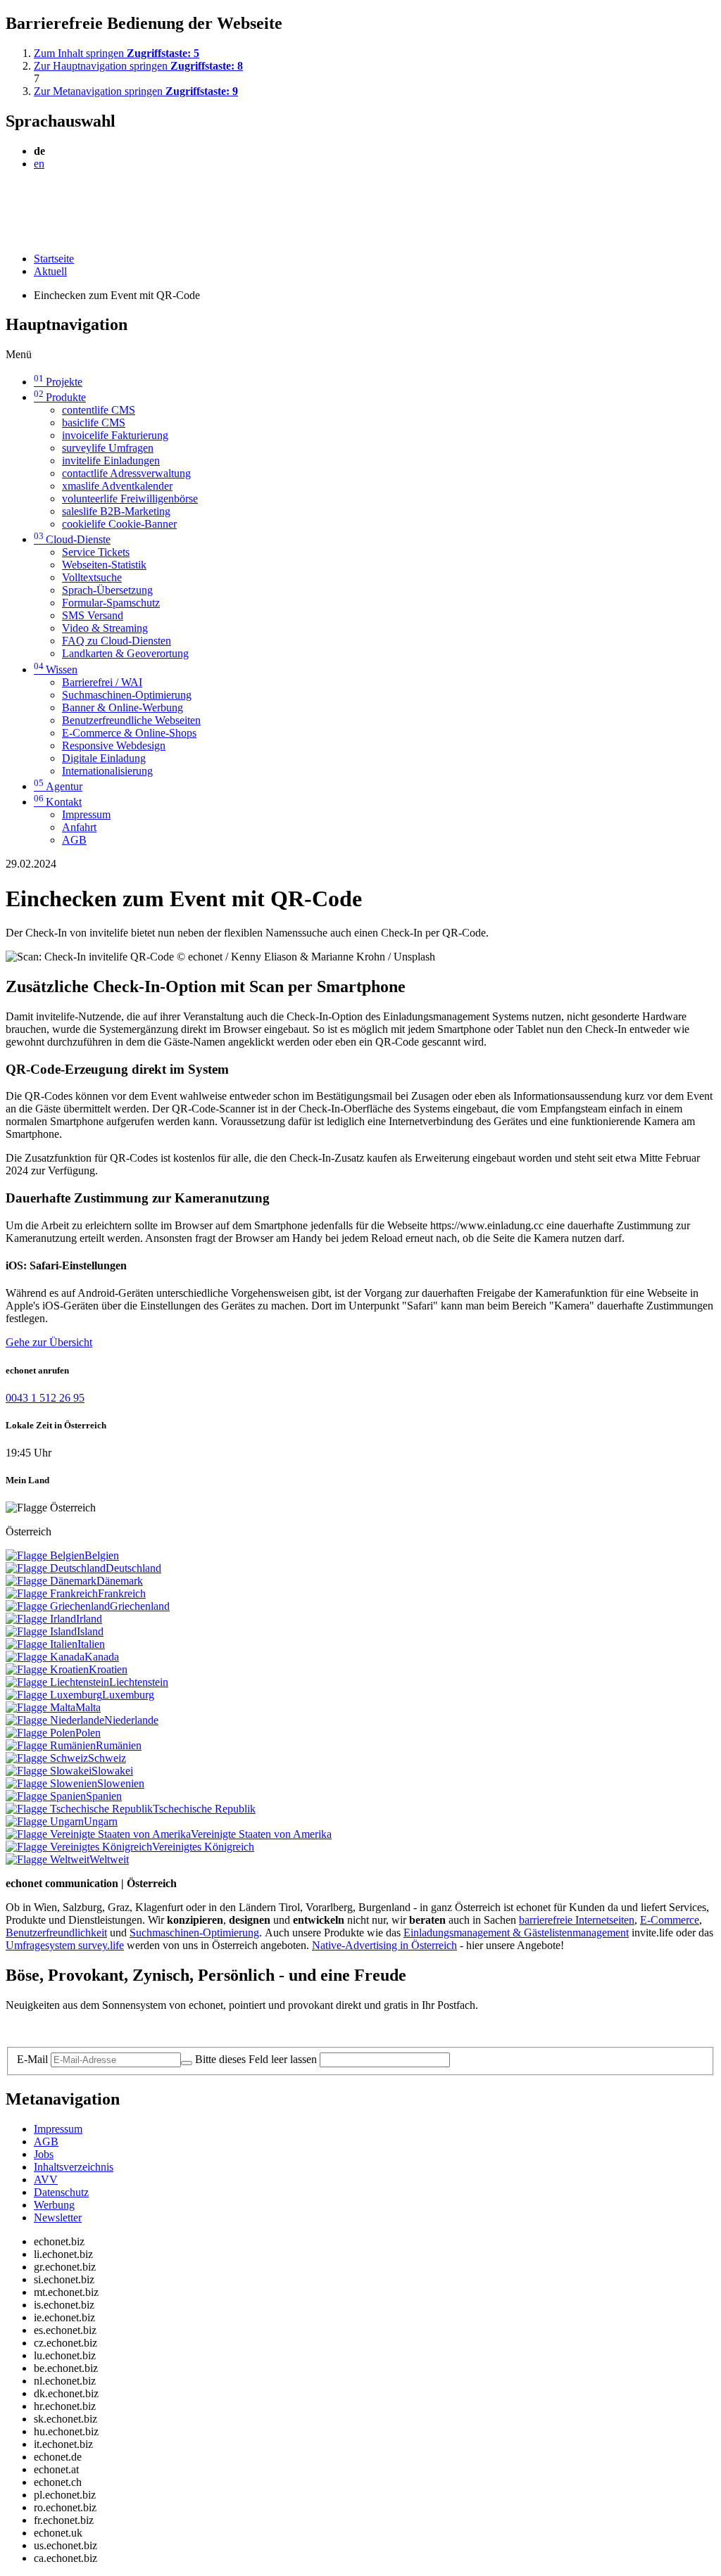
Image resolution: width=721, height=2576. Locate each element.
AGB (74, 840)
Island (90, 1631)
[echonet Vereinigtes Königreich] (79, 1847)
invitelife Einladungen (111, 461)
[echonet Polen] (40, 1733)
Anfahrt (79, 827)
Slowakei (112, 1771)
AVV (46, 2180)
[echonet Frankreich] (52, 1593)
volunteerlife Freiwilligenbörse (130, 499)
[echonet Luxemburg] (54, 1695)
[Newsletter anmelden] (187, 2063)
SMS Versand (93, 615)
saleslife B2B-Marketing (116, 511)
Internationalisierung (107, 771)
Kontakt (58, 802)
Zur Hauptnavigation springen (138, 66)
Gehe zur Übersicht (49, 1342)
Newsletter (58, 2217)
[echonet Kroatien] (47, 1669)
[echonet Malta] (40, 1707)
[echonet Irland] (41, 1619)
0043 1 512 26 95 (45, 1398)
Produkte (60, 397)
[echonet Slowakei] (49, 1771)
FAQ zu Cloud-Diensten (117, 641)
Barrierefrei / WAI (102, 682)
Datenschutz (61, 2192)
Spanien (104, 1796)
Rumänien (119, 1745)
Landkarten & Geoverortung (125, 653)
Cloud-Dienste (72, 539)
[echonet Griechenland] (58, 1606)
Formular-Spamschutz (111, 603)
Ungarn (101, 1821)
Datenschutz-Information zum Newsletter (97, 2029)
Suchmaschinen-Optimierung (127, 695)
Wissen (56, 670)
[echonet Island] (41, 1631)
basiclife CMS (94, 423)
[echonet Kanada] (45, 1657)
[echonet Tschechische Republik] (79, 1809)
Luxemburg (128, 1695)
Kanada (102, 1657)
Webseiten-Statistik (104, 565)
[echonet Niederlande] (55, 1720)
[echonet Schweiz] (47, 1758)
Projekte (58, 382)
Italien (91, 1644)
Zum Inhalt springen (117, 53)
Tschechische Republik (204, 1809)
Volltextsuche (92, 577)
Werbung (54, 2205)
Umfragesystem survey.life (65, 1945)
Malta (88, 1707)
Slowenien (121, 1783)
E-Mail (32, 2059)
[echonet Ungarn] (45, 1821)
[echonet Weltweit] (48, 1859)
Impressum (86, 814)
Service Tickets (96, 552)
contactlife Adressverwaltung (126, 473)
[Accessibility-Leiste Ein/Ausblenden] (10, 235)
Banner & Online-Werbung (123, 708)
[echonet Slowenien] (51, 1783)
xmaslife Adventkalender (117, 486)
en (39, 164)
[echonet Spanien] (46, 1796)
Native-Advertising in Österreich (384, 1945)
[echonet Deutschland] (56, 1568)
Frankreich (122, 1593)
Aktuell (50, 271)
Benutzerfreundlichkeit (56, 1933)
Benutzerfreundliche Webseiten (131, 720)
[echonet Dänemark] (51, 1581)
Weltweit (109, 1859)
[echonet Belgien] (45, 1555)
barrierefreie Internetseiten (577, 1920)
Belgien (102, 1555)
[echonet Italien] (42, 1644)
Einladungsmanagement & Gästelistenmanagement (516, 1933)
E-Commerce (670, 1920)
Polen (88, 1733)
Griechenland (140, 1606)
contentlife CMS (99, 410)
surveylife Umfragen (108, 448)
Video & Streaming (105, 628)
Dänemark (120, 1581)
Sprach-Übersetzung (107, 590)
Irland (89, 1619)
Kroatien (108, 1669)
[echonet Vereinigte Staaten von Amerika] (98, 1834)
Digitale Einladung (104, 758)
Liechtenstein (139, 1682)
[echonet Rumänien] (51, 1745)
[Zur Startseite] (38, 198)
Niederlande (131, 1720)
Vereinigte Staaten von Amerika (261, 1834)
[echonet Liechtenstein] (57, 1682)
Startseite (54, 259)
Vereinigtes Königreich (203, 1847)
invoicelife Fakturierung (115, 435)
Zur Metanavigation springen (136, 91)
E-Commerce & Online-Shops (129, 733)
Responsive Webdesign (114, 745)
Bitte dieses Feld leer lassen (256, 2059)
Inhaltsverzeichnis (74, 2167)
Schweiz (107, 1758)
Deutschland (133, 1568)
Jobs (44, 2154)
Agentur (58, 786)
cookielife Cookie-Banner (119, 524)
